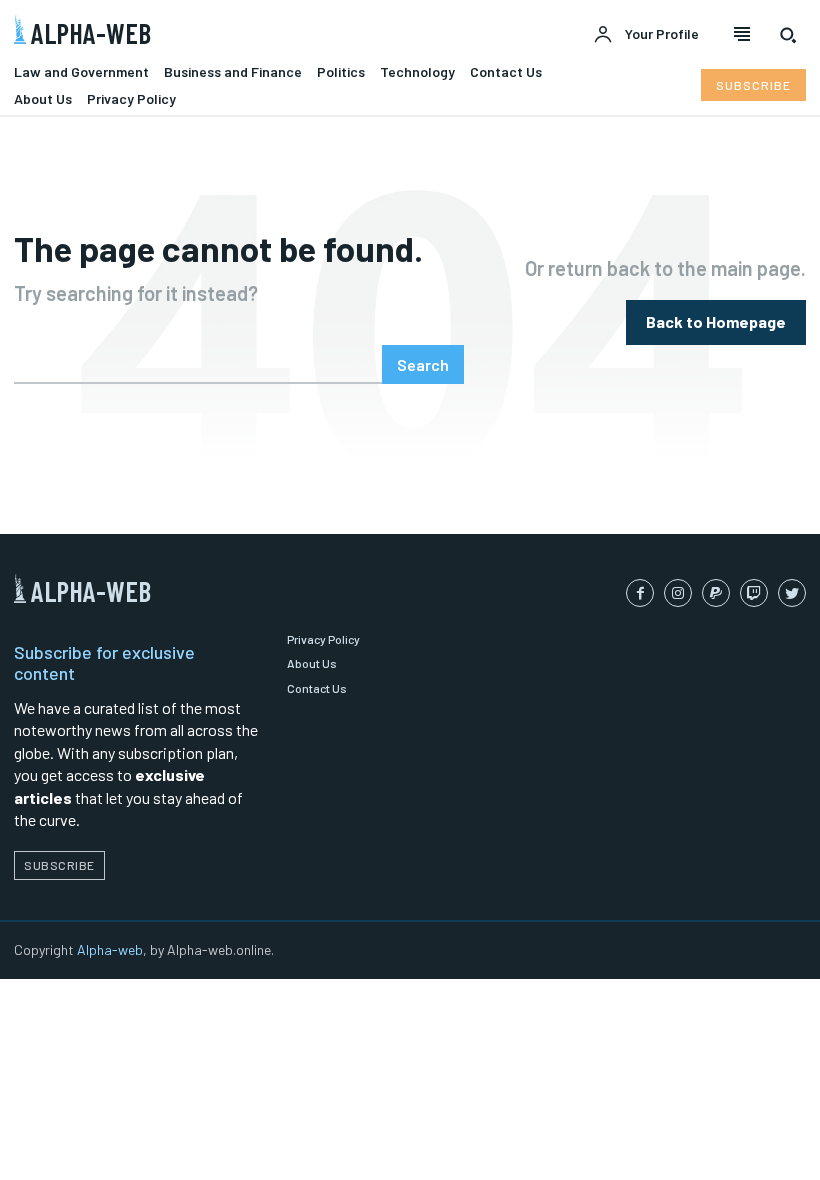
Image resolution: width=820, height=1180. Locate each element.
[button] (788, 35)
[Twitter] (792, 593)
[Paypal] (716, 593)
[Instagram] (678, 593)
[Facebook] (640, 593)
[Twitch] (754, 593)
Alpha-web (110, 949)
